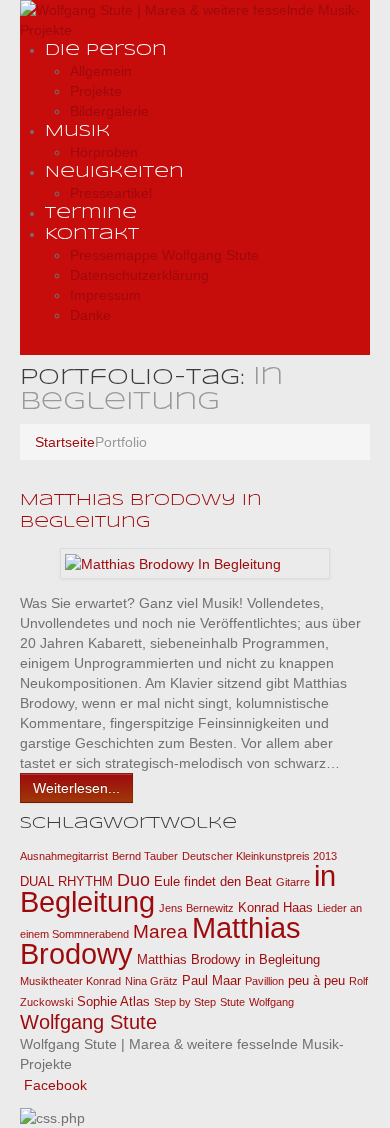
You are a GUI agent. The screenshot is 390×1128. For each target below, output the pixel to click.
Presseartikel (111, 193)
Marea (160, 931)
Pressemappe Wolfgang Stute (164, 255)
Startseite (65, 442)
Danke (90, 315)
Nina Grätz (151, 981)
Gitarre (293, 882)
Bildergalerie (109, 111)
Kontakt (92, 234)
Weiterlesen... (76, 788)
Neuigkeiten (114, 172)
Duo (133, 880)
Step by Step (185, 1002)
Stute (232, 1002)
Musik (77, 131)
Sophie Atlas (113, 1001)
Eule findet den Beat (213, 881)
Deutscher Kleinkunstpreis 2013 (259, 856)
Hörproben (104, 152)
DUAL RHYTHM (66, 881)
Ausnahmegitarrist (64, 856)
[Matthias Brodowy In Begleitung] (173, 563)
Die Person (106, 50)
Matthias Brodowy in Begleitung (228, 959)
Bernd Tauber (145, 856)
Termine (91, 213)
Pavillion (264, 981)
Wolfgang (271, 1002)
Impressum (105, 295)
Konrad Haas (275, 907)
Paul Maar (211, 980)
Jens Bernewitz (196, 908)
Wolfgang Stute (88, 1022)
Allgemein (101, 71)
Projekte (96, 91)
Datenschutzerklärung (139, 275)
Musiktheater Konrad (70, 981)
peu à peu (316, 980)
